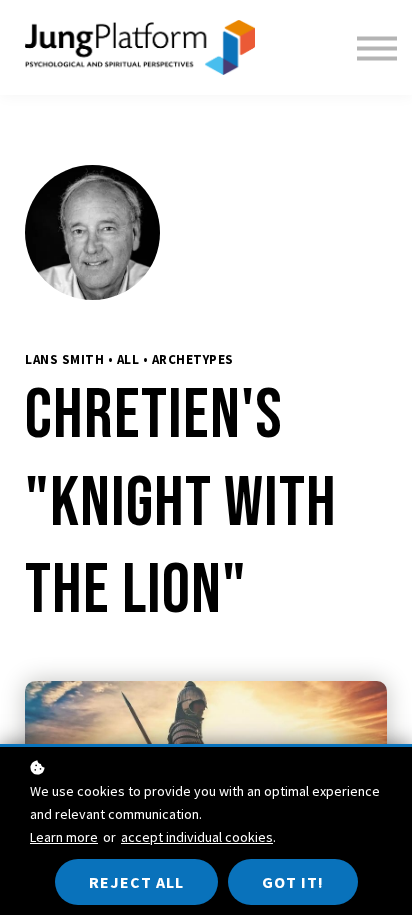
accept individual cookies (197, 837)
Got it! (293, 882)
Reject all (136, 882)
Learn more (64, 837)
